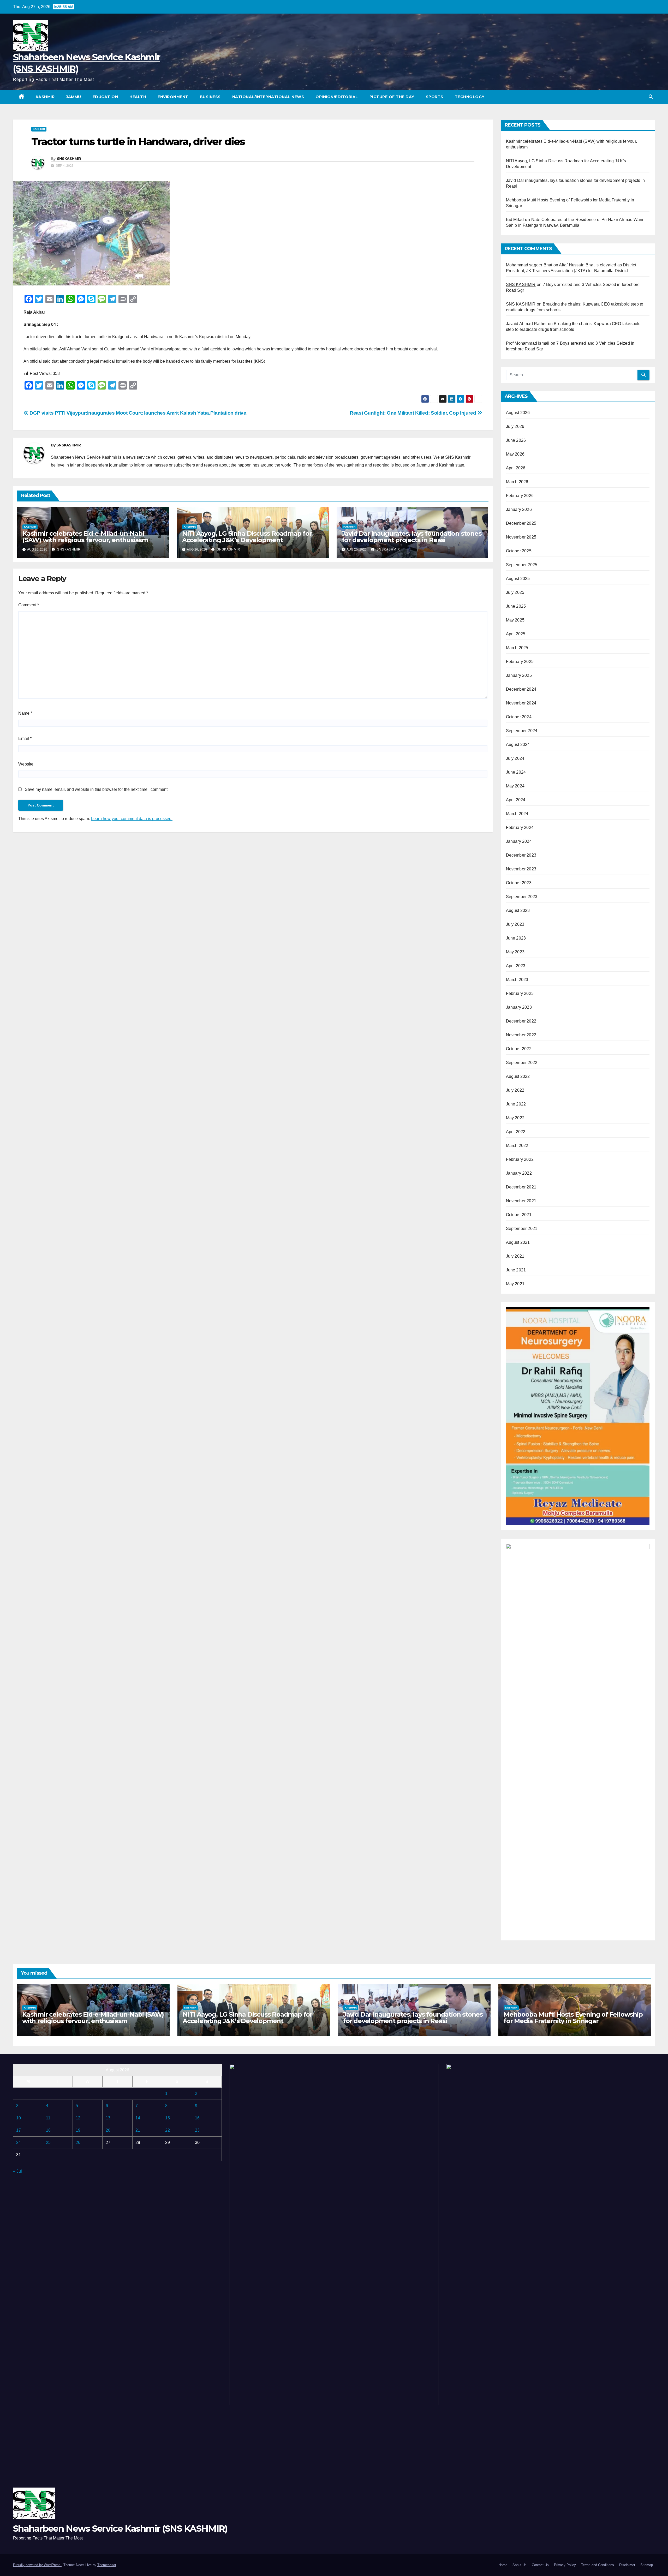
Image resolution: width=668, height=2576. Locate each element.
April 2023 (516, 966)
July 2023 (515, 924)
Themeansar (107, 2565)
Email (25, 739)
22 (168, 2130)
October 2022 (519, 1049)
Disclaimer (627, 2565)
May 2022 (515, 1118)
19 (78, 2130)
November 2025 (521, 537)
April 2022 (516, 1132)
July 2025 (515, 592)
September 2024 (522, 731)
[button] (651, 97)
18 (48, 2130)
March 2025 (517, 648)
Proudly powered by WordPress (37, 2565)
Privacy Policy (565, 2565)
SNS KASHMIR (521, 285)
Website (26, 764)
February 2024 (520, 827)
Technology (470, 97)
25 (48, 2142)
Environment (173, 97)
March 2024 (517, 814)
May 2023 (515, 952)
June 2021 (516, 1270)
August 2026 (518, 413)
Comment (29, 605)
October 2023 (519, 883)
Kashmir (45, 97)
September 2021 (522, 1229)
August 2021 (518, 1242)
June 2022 (516, 1104)
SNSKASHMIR (69, 159)
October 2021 (519, 1215)
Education (105, 97)
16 (197, 2118)
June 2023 (516, 938)
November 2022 (521, 1035)
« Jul (17, 2171)
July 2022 (515, 1090)
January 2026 (519, 509)
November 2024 (521, 703)
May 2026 (515, 454)
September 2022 (522, 1063)
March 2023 (517, 980)
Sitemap (647, 2565)
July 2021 (515, 1256)
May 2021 (515, 1284)
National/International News (268, 97)
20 (108, 2130)
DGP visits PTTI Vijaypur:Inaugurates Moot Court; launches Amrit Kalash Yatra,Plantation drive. (138, 413)
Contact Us (540, 2565)
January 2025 (519, 675)
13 (108, 2118)
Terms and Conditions (598, 2565)
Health (138, 97)
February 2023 (520, 993)
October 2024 (519, 717)
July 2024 (515, 758)
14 (138, 2118)
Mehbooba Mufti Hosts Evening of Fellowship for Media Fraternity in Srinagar (573, 2018)
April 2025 (516, 634)
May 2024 (515, 786)
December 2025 (521, 523)
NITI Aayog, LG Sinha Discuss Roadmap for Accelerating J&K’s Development (247, 537)
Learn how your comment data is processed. (132, 819)
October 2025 (519, 551)
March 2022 (517, 1146)
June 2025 (516, 606)
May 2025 (515, 620)
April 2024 (516, 800)
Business (210, 97)
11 (48, 2118)
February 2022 (520, 1159)
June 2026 (516, 440)
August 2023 (518, 910)
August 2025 (518, 579)
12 (78, 2118)
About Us (520, 2565)
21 (138, 2130)
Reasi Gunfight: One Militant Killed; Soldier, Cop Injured (413, 413)
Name (25, 713)
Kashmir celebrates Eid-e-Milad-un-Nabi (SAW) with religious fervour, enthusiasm (85, 537)
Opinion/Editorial (337, 97)
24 (19, 2142)
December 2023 (521, 855)
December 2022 (521, 1021)
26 (78, 2142)
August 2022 (518, 1076)
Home (503, 2565)
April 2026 (516, 468)
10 (19, 2118)
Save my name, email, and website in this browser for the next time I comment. (97, 789)
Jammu (74, 97)
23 (197, 2130)
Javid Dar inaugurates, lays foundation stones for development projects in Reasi (412, 537)
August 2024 (518, 745)
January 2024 (519, 841)
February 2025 (520, 662)
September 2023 (522, 897)
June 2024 (516, 772)
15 (168, 2118)
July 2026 (515, 426)
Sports (435, 97)
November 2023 (521, 869)
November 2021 (521, 1201)
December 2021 (521, 1187)
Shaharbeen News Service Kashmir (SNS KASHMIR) (120, 2529)
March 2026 (517, 482)
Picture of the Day (392, 97)
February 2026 (520, 496)
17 (19, 2130)
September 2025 (522, 565)
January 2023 (519, 1007)
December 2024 (521, 689)
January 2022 (519, 1173)
